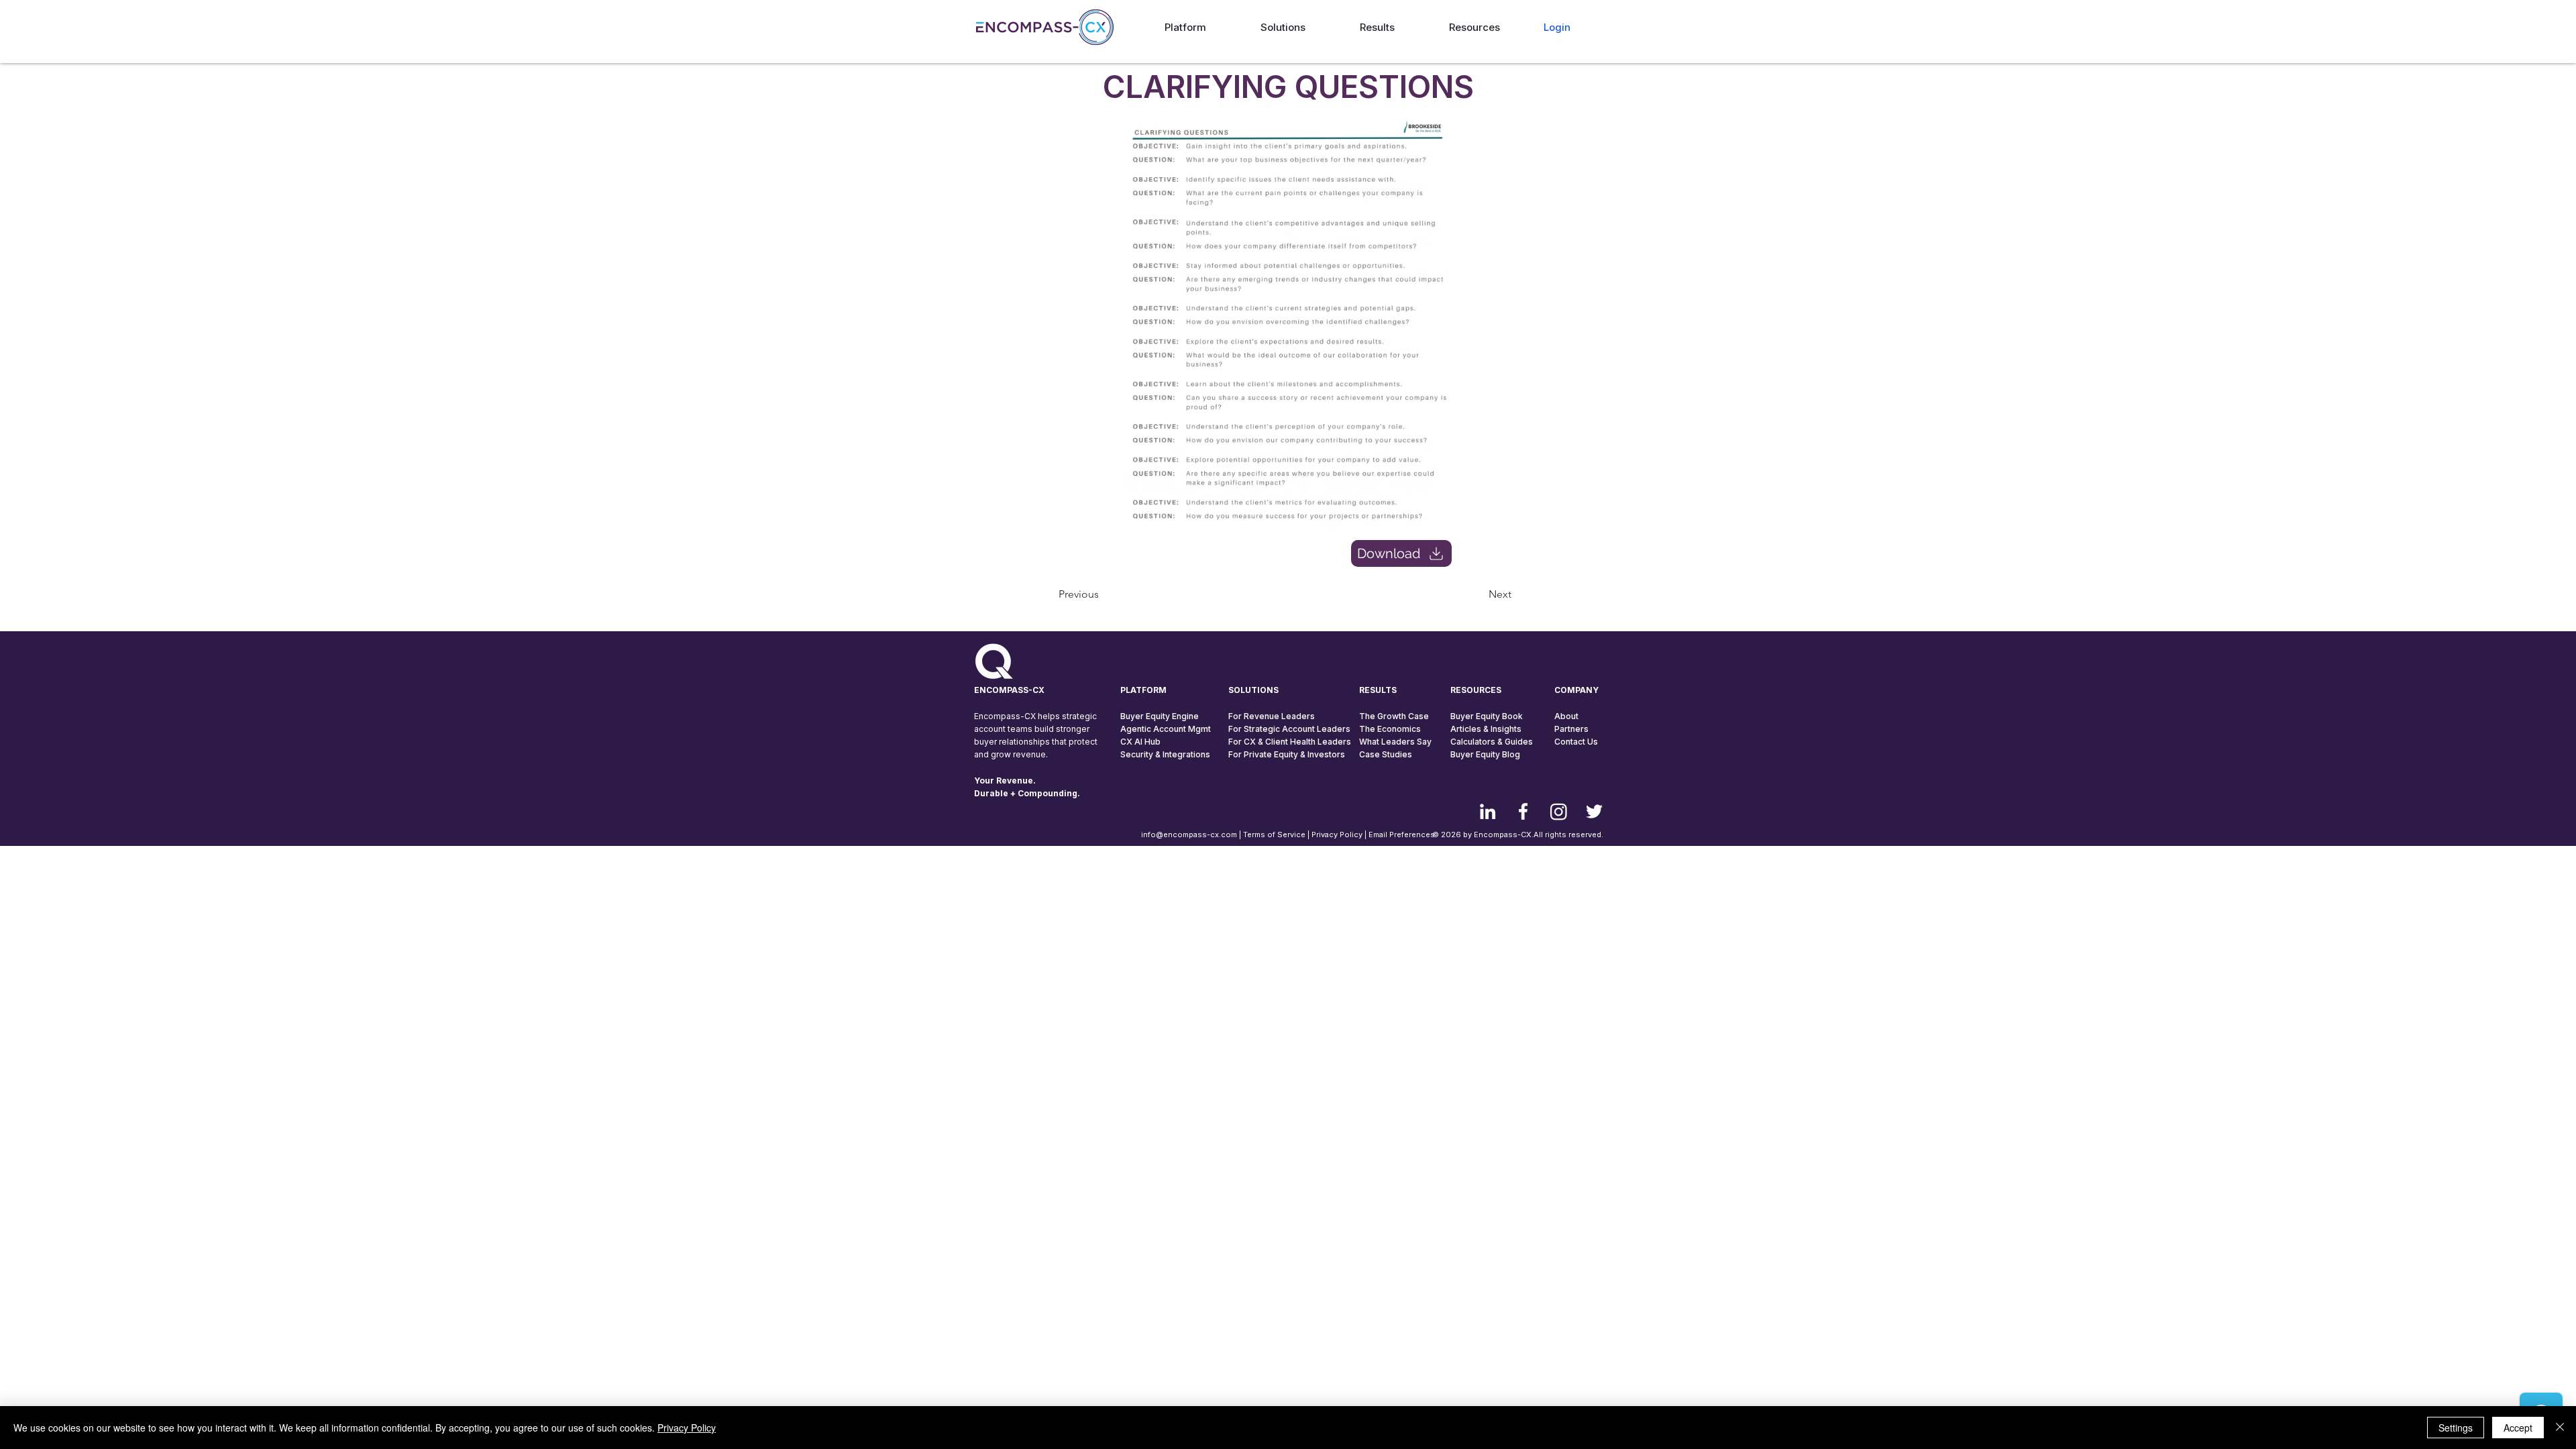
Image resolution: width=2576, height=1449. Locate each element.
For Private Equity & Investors (1287, 754)
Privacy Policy (1337, 835)
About (1566, 716)
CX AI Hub (1140, 742)
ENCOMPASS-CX (1009, 690)
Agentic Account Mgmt (1166, 729)
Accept (2518, 1428)
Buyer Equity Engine (1160, 716)
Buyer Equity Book (1487, 716)
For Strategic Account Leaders (1289, 729)
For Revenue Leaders (1272, 716)
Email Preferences (1402, 835)
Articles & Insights (1486, 729)
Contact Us (1576, 742)
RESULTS (1378, 690)
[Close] (2560, 1428)
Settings (2456, 1428)
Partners (1571, 729)
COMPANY (1576, 690)
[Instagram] (1559, 811)
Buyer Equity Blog (1485, 754)
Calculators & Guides (1492, 742)
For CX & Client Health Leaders (1290, 742)
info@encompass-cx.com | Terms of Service (1223, 835)
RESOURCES (1476, 690)
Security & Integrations (1165, 754)
